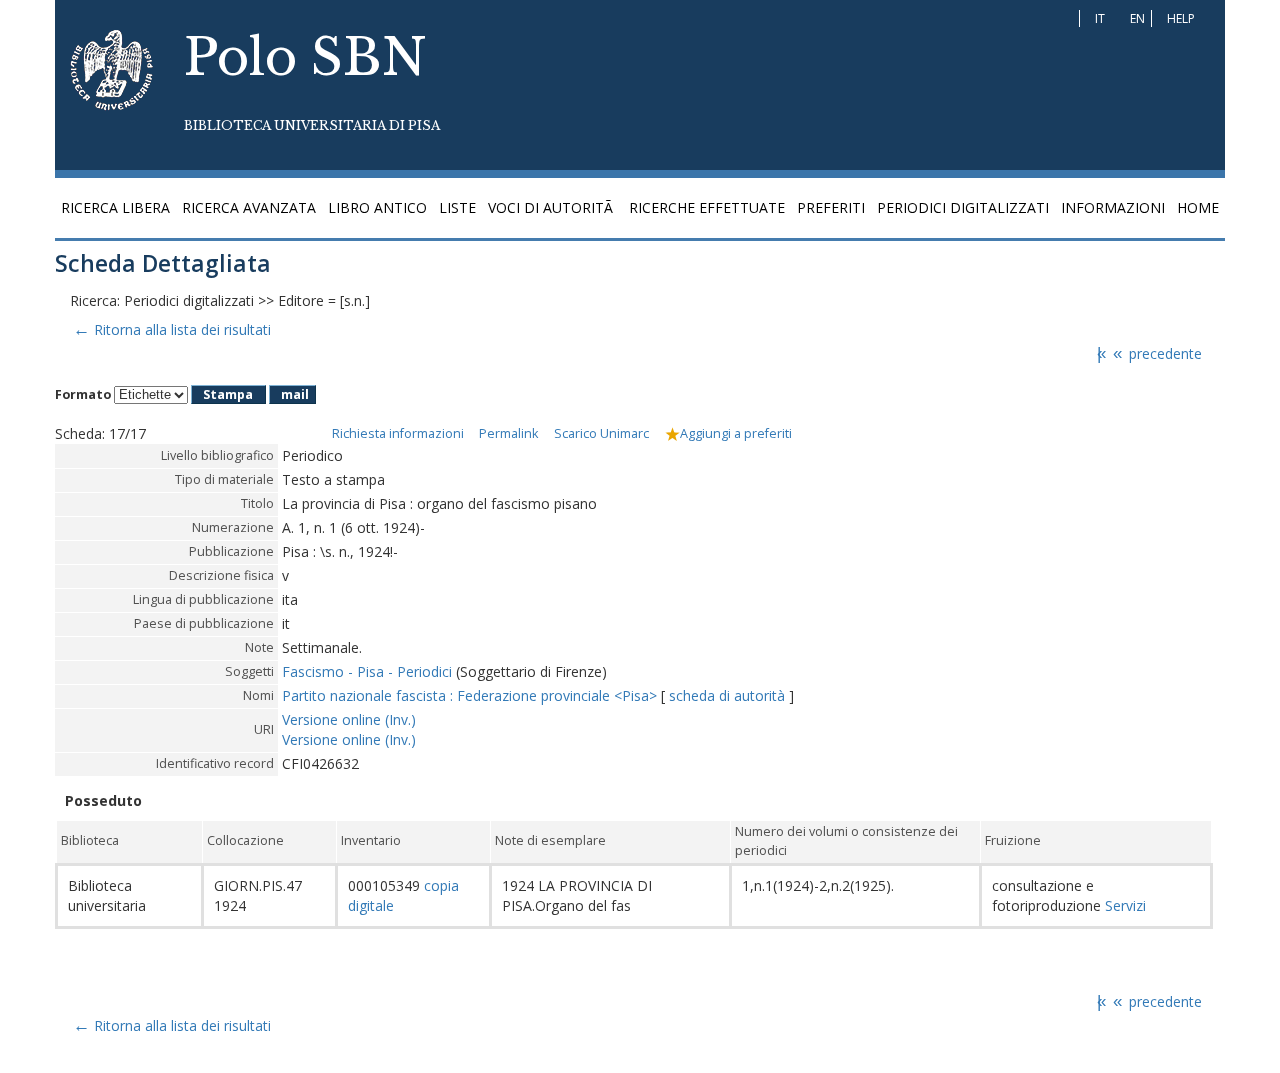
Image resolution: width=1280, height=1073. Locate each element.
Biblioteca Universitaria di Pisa (312, 125)
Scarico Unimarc (601, 433)
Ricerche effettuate (707, 207)
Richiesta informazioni (398, 433)
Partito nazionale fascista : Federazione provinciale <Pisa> (469, 695)
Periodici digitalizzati (963, 207)
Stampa (228, 394)
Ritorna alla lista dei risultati (171, 329)
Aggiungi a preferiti (736, 433)
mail (295, 394)
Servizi (1123, 905)
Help (1181, 18)
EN (1137, 18)
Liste (457, 207)
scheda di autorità (729, 695)
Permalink (508, 433)
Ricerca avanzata (249, 207)
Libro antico (377, 207)
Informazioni (1113, 207)
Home (1198, 207)
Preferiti (831, 207)
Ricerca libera (115, 207)
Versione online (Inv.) (349, 719)
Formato (83, 394)
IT (1100, 18)
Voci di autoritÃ (552, 207)
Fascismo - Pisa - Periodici (367, 671)
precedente (1157, 353)
